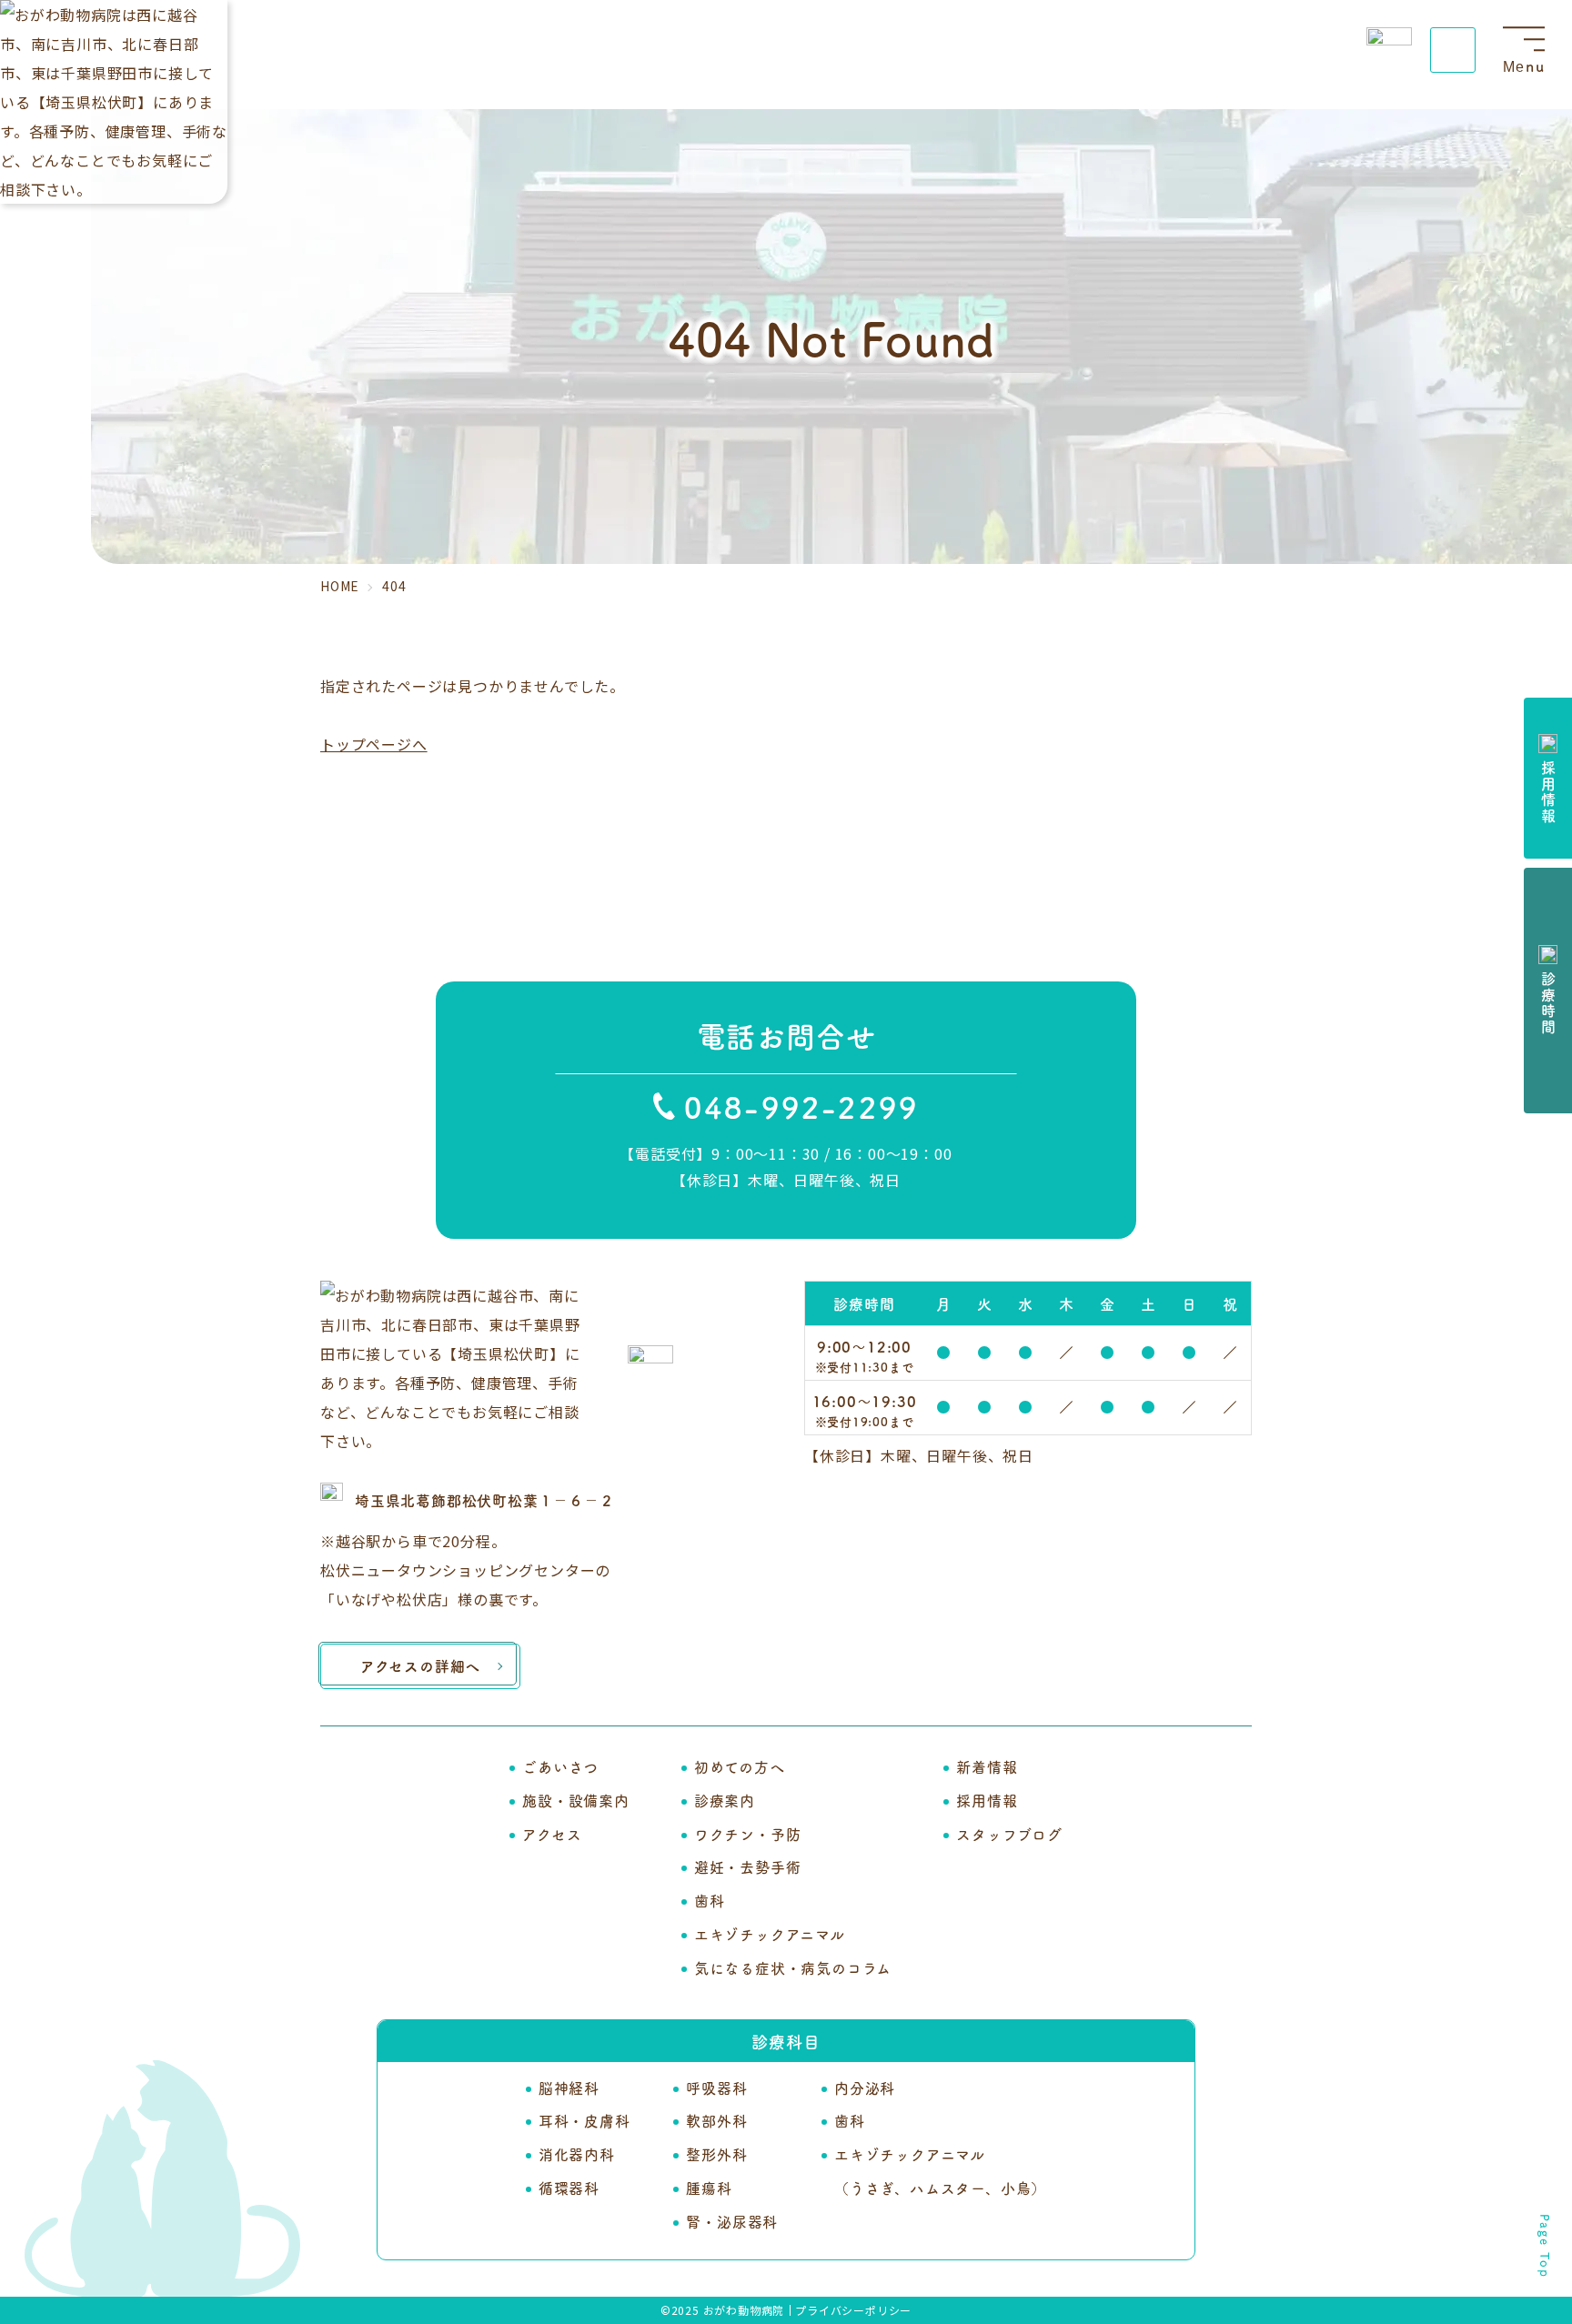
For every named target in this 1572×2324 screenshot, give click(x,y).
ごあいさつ (560, 1766)
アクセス (552, 1834)
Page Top (1545, 2246)
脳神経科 (569, 2088)
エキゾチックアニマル (770, 1934)
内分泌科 (865, 2088)
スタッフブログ (1009, 1834)
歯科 (710, 1900)
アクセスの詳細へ (420, 1665)
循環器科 (569, 2188)
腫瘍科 (709, 2188)
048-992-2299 (801, 1106)
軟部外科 (716, 2120)
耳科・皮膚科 (584, 2120)
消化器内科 (577, 2154)
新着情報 (987, 1766)
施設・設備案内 (576, 1800)
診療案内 (725, 1800)
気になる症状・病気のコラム (793, 1967)
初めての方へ (740, 1766)
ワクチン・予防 (748, 1834)
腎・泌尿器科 (732, 2221)
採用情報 (987, 1800)
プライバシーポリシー (853, 2310)
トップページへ (374, 744)
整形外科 (716, 2154)
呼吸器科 (716, 2088)
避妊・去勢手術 (748, 1866)
